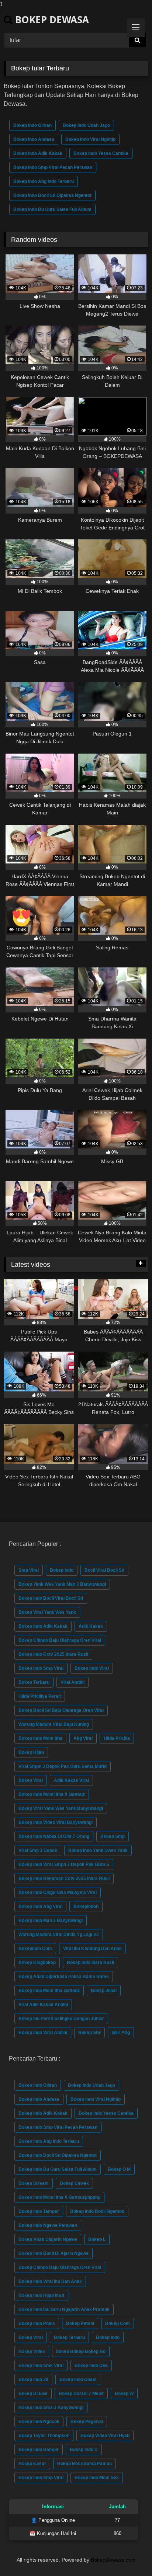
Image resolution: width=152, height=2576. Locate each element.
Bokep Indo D (84, 2450)
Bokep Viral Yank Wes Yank (47, 1612)
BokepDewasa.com (113, 2560)
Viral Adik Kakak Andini (43, 2005)
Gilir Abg (121, 2033)
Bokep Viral (31, 1780)
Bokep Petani (80, 2323)
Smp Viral (29, 1570)
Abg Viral (83, 1738)
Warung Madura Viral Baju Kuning (54, 1724)
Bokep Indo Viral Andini (43, 2033)
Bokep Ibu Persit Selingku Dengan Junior (61, 2019)
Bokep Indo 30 (33, 2379)
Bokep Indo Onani (78, 2379)
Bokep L (97, 2239)
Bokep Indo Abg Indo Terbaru (44, 181)
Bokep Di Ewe (33, 2394)
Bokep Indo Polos (37, 2323)
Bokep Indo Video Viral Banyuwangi (56, 1822)
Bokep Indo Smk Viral (41, 2365)
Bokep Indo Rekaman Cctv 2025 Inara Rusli (64, 1878)
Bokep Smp (113, 1836)
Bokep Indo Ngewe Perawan (48, 2225)
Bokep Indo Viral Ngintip (90, 139)
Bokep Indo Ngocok (39, 2422)
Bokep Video (32, 2351)
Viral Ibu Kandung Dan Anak (92, 1948)
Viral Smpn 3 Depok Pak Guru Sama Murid (63, 1766)
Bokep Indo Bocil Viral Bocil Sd (51, 1598)
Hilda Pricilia (117, 1738)
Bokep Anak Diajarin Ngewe (48, 2239)
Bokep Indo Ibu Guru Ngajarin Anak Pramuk (64, 2309)
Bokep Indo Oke (91, 2365)
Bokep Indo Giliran (32, 125)
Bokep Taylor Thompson (44, 2436)
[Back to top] (129, 2556)
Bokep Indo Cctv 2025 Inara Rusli (53, 1654)
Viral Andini (72, 1682)
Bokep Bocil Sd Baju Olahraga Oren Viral (61, 1710)
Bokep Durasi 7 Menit (81, 2394)
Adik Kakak (91, 1626)
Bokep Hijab (31, 1752)
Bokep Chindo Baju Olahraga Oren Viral (60, 1640)
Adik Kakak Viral (71, 1780)
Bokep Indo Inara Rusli (90, 1963)
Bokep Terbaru (34, 1682)
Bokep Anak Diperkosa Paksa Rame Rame (64, 1977)
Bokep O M (119, 2169)
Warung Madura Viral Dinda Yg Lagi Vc (59, 1934)
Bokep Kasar (32, 2464)
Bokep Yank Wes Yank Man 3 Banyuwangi (62, 1584)
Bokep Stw (89, 2033)
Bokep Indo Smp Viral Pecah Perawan (53, 167)
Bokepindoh (86, 1906)
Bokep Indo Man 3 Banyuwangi (51, 1920)
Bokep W (124, 2394)
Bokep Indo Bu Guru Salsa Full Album (52, 209)
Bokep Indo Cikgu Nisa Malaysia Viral (58, 1892)
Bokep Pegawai (87, 2422)
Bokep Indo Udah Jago (86, 125)
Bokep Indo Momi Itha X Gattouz (52, 1794)
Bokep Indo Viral (92, 1668)
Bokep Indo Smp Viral (41, 1668)
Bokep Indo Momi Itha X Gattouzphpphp (59, 2197)
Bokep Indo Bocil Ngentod (97, 2211)
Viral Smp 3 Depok (38, 1850)
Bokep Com (118, 2323)
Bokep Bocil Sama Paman (84, 2464)
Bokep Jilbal (104, 1991)
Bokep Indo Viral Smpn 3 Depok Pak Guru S (64, 1864)
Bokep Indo (62, 1570)
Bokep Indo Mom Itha (40, 1738)
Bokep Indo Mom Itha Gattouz (49, 1991)
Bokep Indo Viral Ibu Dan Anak (50, 2281)
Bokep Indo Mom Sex (97, 2478)
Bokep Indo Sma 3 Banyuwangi (51, 2408)
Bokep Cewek (74, 2183)
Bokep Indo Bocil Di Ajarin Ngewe (53, 2253)
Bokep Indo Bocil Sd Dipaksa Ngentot (52, 195)
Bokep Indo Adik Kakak (38, 153)
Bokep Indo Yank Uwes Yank (98, 1850)
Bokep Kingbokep (37, 1963)
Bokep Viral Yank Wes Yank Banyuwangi (61, 1808)
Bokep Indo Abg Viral (40, 1906)
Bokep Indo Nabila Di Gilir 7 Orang (54, 1836)
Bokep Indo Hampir (39, 2450)
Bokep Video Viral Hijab (105, 2436)
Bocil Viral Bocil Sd (104, 1570)
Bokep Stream (34, 2183)
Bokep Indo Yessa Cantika (101, 153)
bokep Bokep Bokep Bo (81, 2351)
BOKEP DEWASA (51, 20)
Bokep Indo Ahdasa (34, 139)
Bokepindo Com (35, 1948)
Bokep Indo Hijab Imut (41, 2295)
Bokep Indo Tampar (39, 2211)
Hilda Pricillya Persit (40, 1696)
